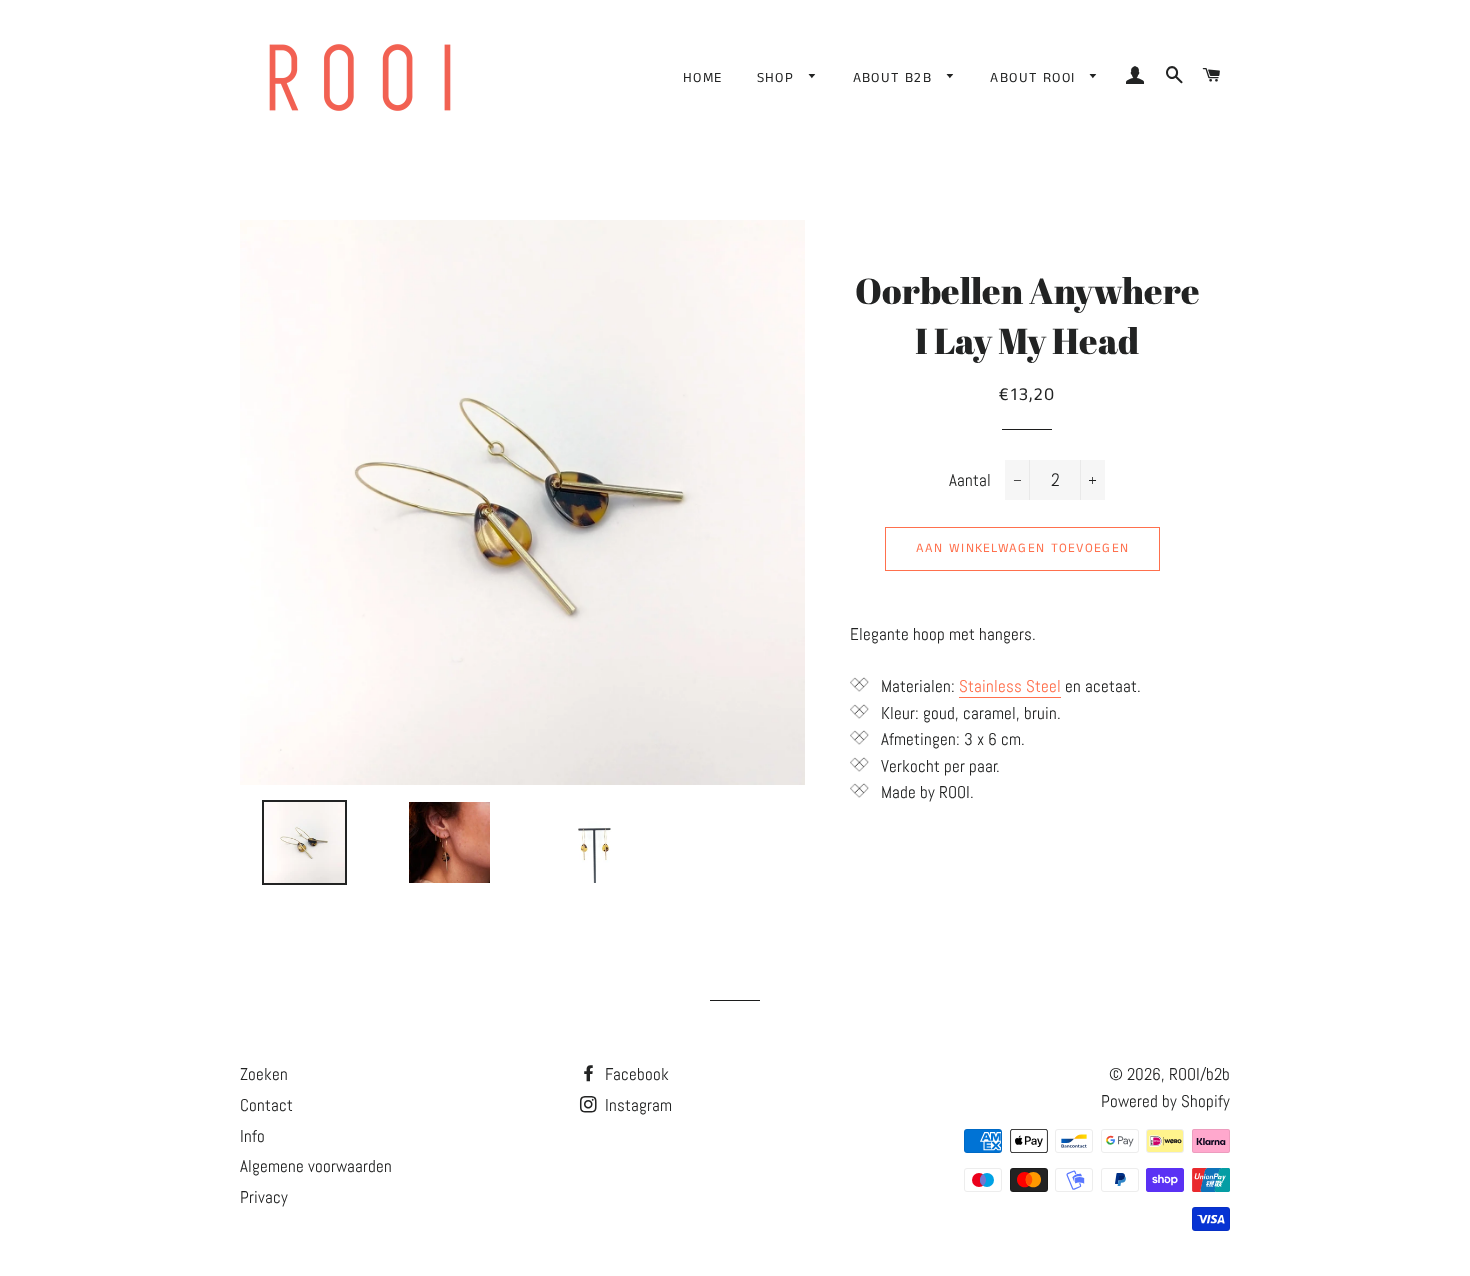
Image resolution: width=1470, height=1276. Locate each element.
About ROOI (1035, 78)
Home (703, 78)
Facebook (635, 1074)
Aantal (970, 480)
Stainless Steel (1010, 686)
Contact (266, 1105)
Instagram (636, 1105)
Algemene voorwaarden (316, 1166)
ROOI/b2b (1199, 1074)
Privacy (264, 1197)
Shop (778, 78)
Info (252, 1136)
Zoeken (264, 1074)
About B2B (895, 78)
